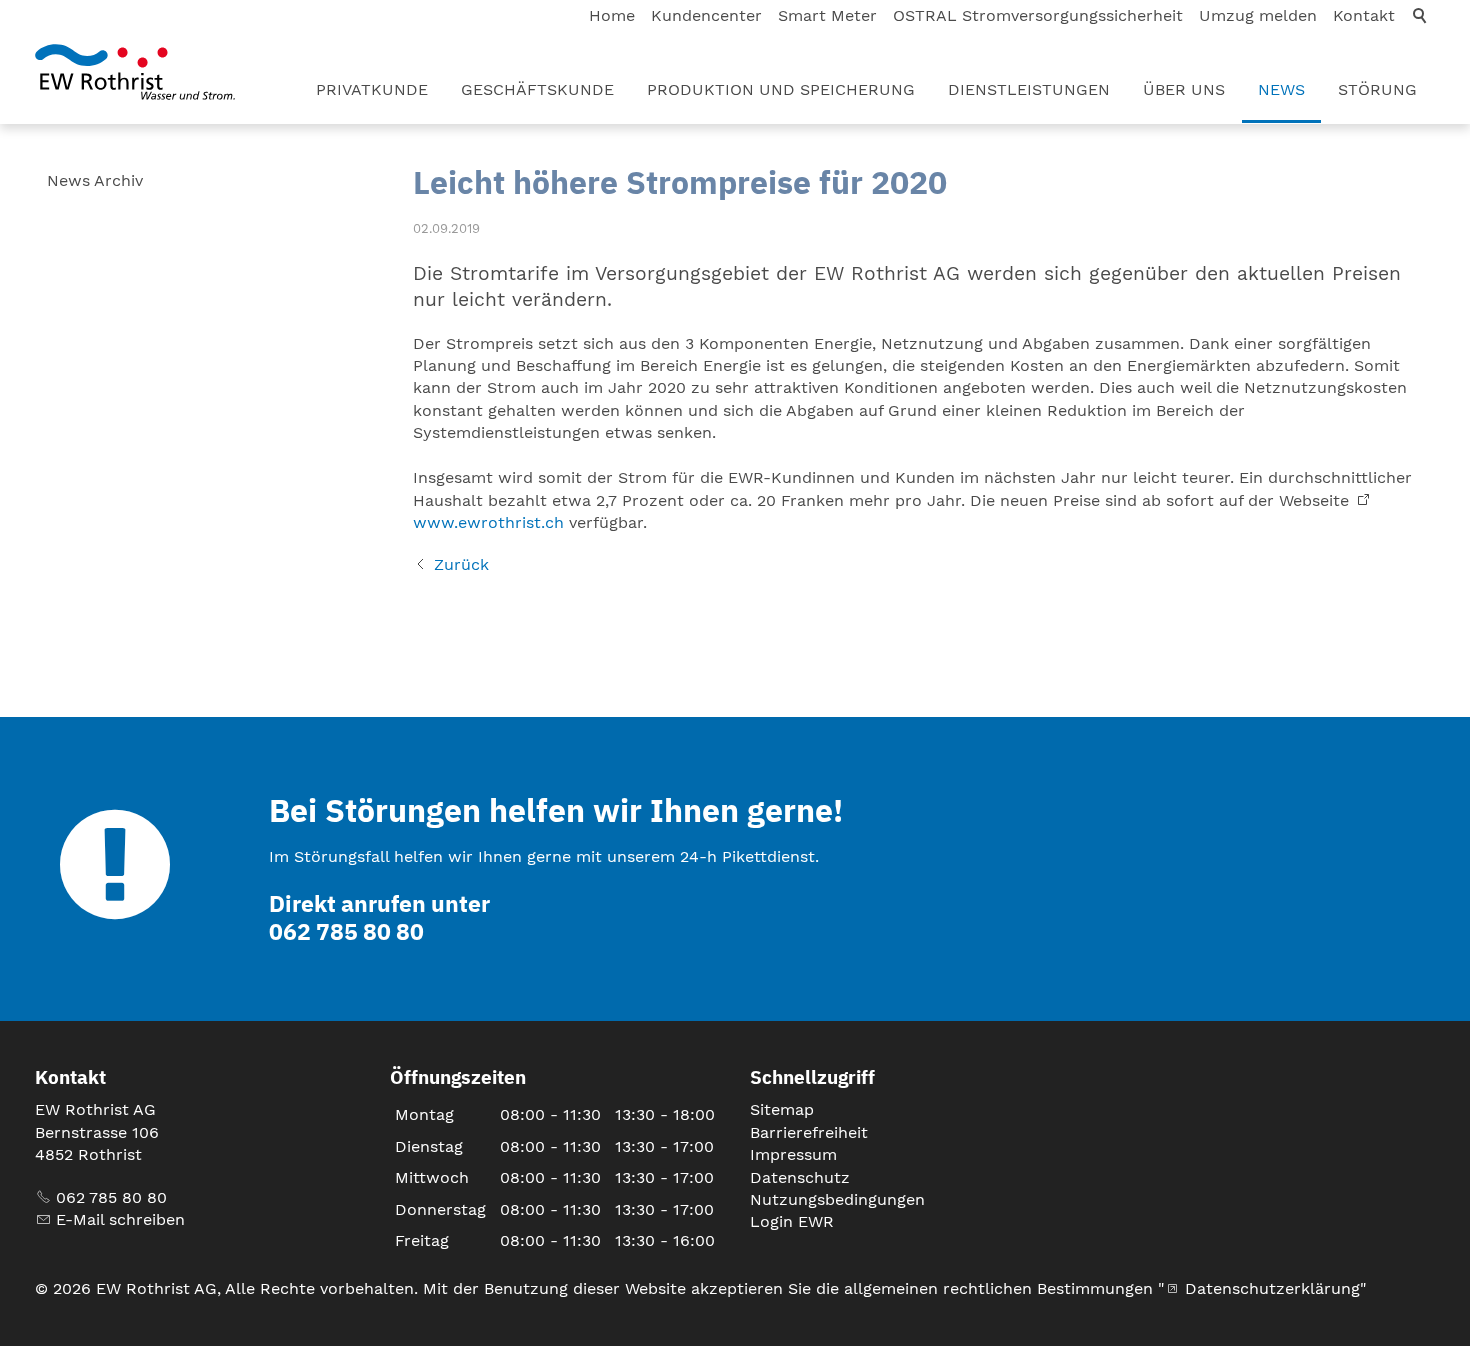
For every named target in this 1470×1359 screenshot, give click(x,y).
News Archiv (95, 180)
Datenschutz (800, 1177)
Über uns (1184, 89)
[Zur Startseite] (135, 72)
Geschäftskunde (537, 89)
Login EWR (792, 1221)
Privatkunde (372, 89)
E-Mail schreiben (120, 1219)
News (1281, 89)
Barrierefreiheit (809, 1132)
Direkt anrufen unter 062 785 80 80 (379, 917)
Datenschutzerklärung (1272, 1288)
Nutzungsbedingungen (837, 1199)
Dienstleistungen (1029, 89)
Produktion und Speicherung (781, 89)
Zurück (461, 564)
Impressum (793, 1154)
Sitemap (782, 1109)
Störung (1377, 89)
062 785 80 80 (111, 1197)
